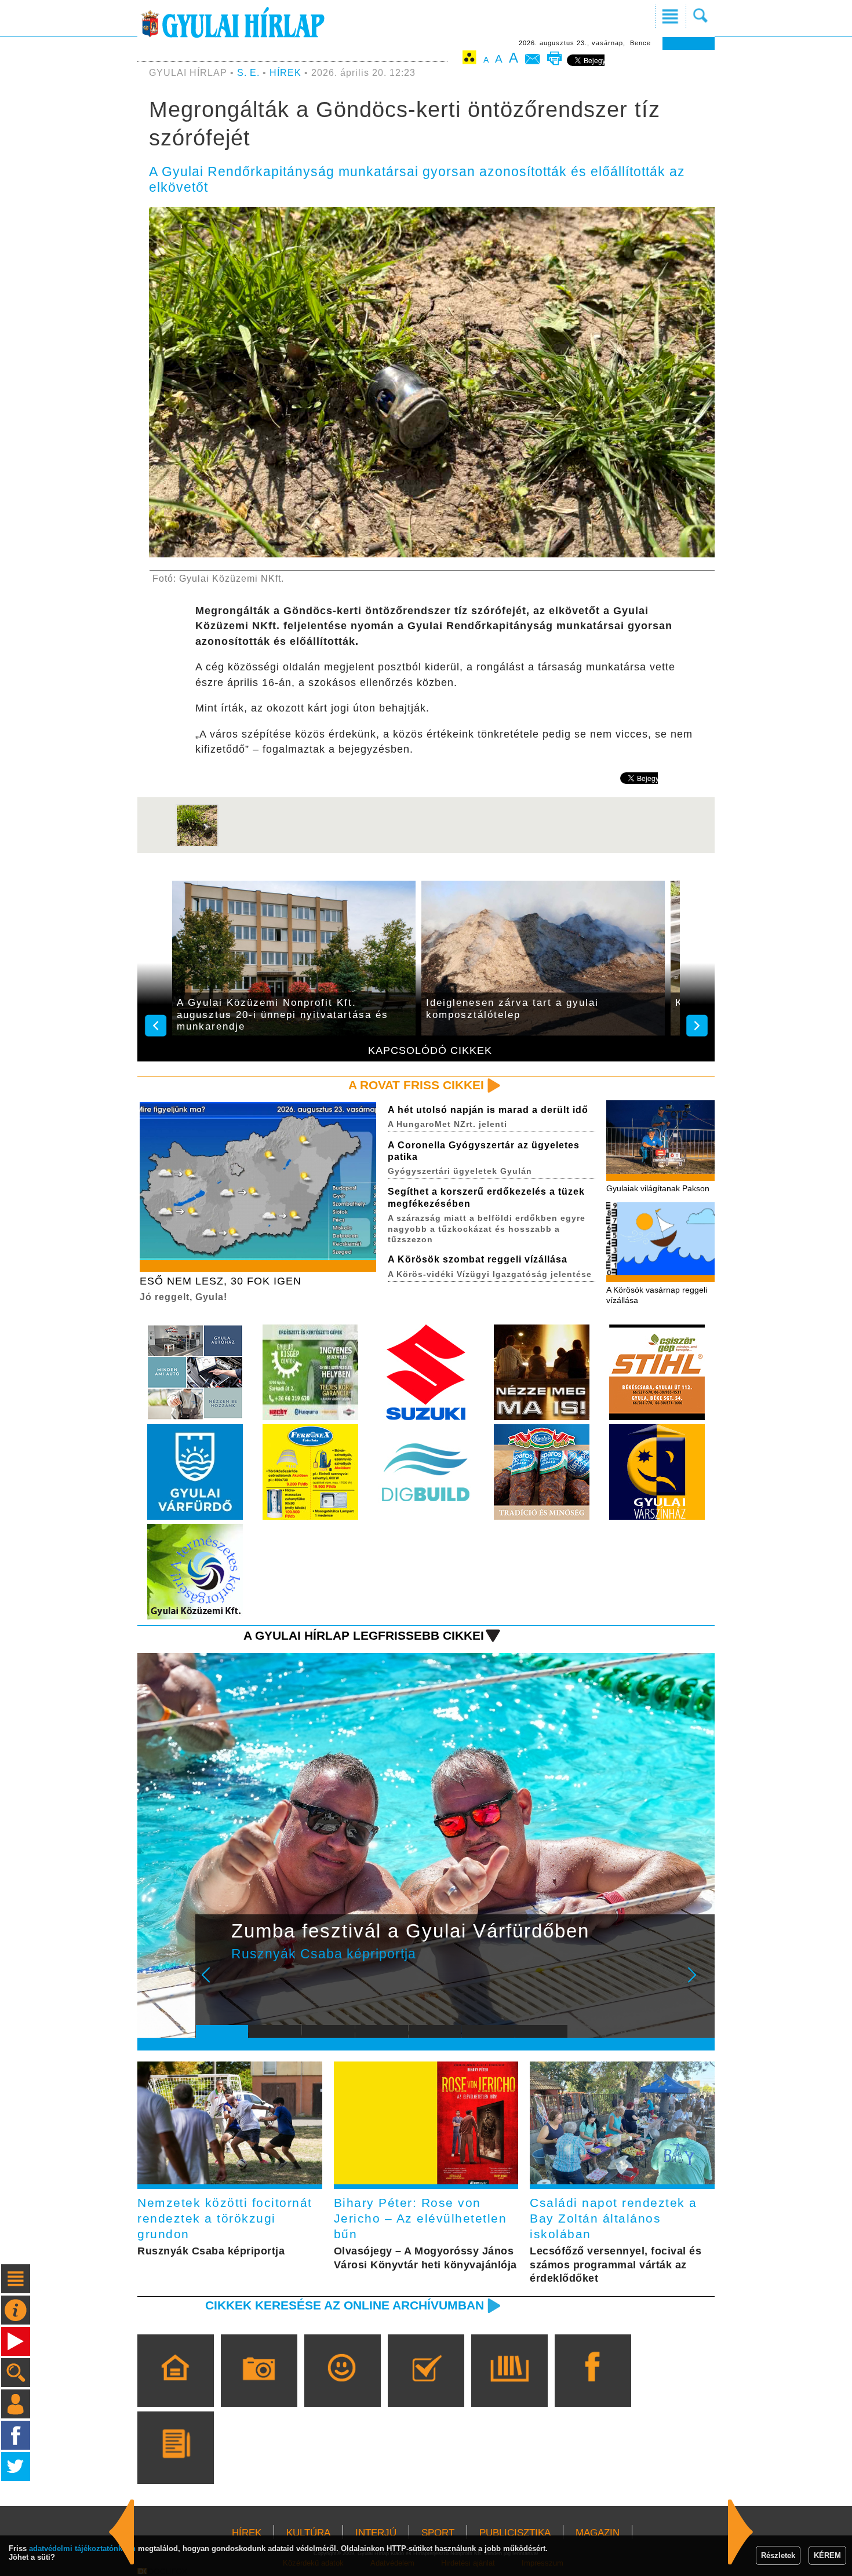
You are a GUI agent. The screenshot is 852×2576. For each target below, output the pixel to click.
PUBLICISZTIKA (515, 2533)
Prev (213, 1983)
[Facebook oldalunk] (593, 2387)
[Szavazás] (426, 2387)
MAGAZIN (598, 2533)
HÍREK (285, 73)
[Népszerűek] (342, 2387)
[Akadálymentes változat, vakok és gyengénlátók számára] (469, 59)
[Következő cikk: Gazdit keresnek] (122, 2532)
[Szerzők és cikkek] (175, 2464)
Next (698, 1983)
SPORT (438, 2533)
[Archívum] (509, 2387)
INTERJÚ (376, 2533)
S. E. (248, 73)
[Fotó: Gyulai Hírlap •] (197, 844)
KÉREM (827, 2555)
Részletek (778, 2555)
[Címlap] (175, 2387)
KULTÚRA (308, 2533)
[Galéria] (259, 2387)
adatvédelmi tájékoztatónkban (82, 2548)
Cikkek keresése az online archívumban (345, 2305)
